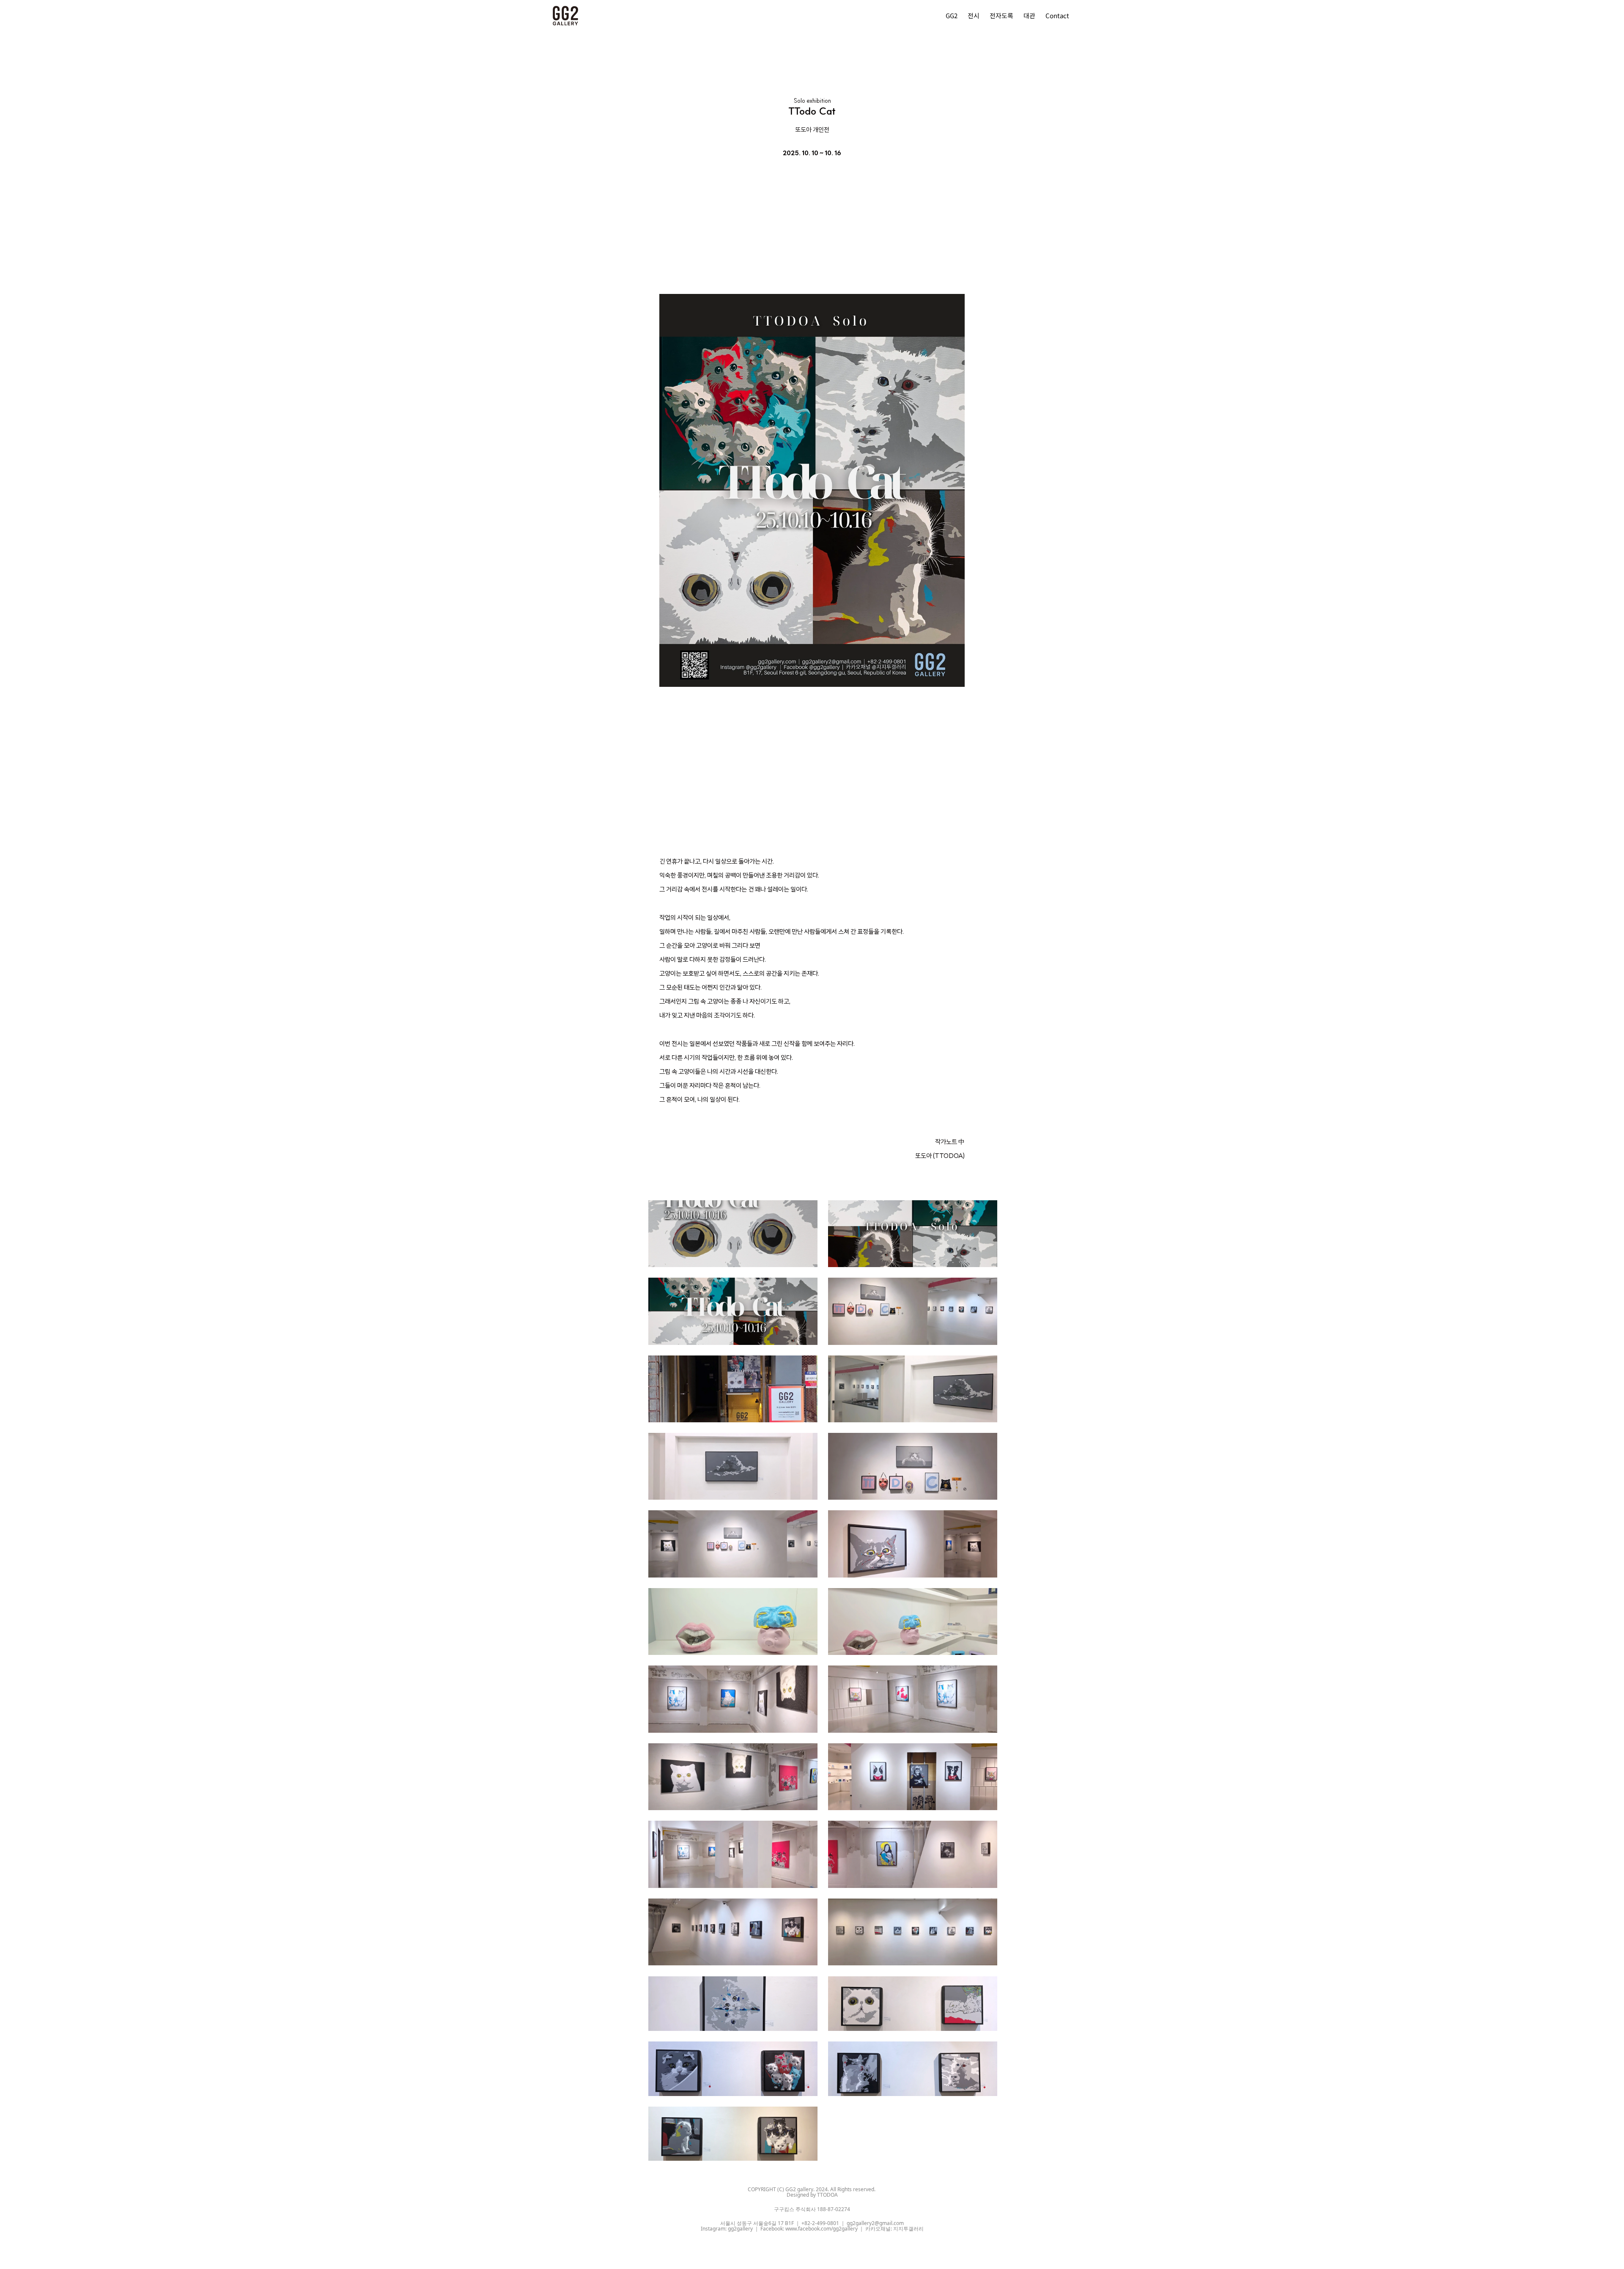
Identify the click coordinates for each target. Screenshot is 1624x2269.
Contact (1057, 15)
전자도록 (1001, 15)
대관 (1029, 15)
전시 (974, 15)
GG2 (952, 15)
